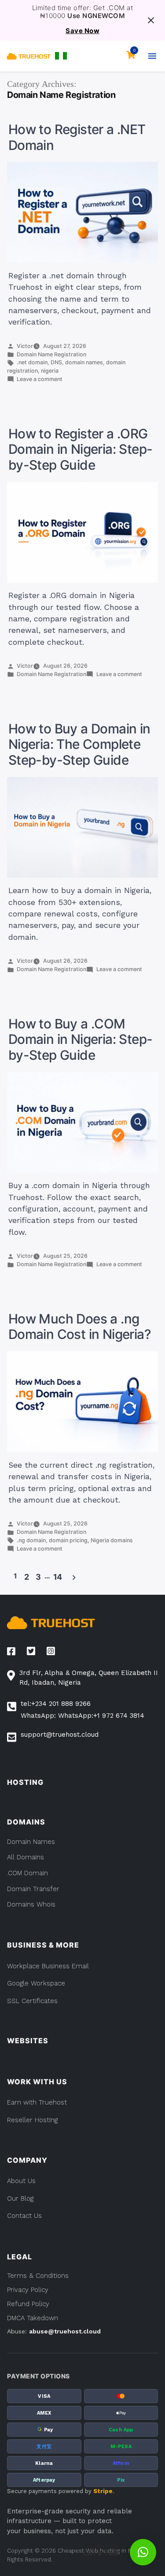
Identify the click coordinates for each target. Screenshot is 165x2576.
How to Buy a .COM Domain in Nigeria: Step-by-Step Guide (81, 1039)
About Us (21, 2181)
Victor (25, 346)
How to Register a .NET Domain (77, 137)
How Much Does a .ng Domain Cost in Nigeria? (80, 1327)
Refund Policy (28, 2304)
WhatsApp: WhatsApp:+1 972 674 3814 (82, 1716)
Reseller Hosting (32, 2120)
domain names (84, 362)
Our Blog (20, 2198)
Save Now (82, 31)
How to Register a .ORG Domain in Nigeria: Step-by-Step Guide (81, 449)
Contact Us (24, 2216)
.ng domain (31, 1540)
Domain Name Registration (51, 354)
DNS (56, 362)
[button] (61, 56)
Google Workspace (36, 1983)
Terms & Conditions (38, 2276)
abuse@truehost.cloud (65, 2331)
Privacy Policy (28, 2290)
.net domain (32, 362)
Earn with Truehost (37, 2102)
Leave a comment (40, 379)
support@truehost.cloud (60, 1735)
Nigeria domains (112, 1540)
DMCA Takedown (33, 2318)
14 (58, 1577)
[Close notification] (151, 20)
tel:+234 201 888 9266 (56, 1704)
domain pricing (68, 1540)
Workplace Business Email (48, 1966)
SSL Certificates (32, 2001)
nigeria (50, 371)
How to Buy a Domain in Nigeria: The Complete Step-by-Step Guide (79, 744)
